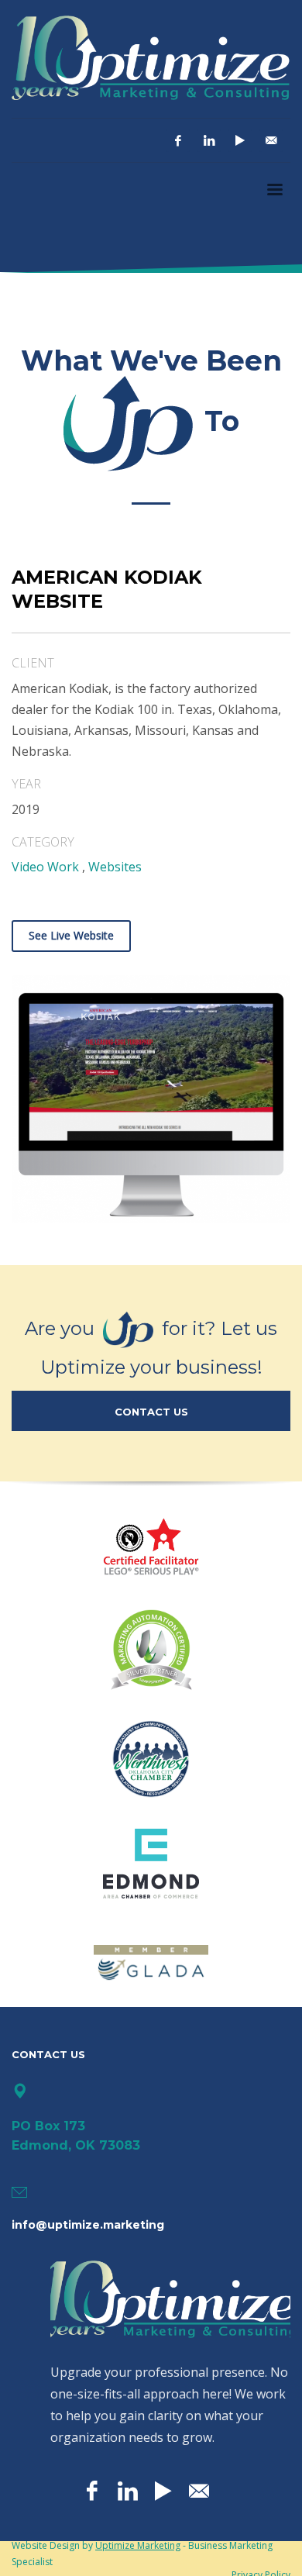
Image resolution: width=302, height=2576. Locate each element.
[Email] (271, 140)
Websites (115, 867)
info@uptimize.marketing (88, 2225)
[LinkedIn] (209, 140)
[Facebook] (178, 140)
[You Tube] (240, 140)
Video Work (45, 867)
